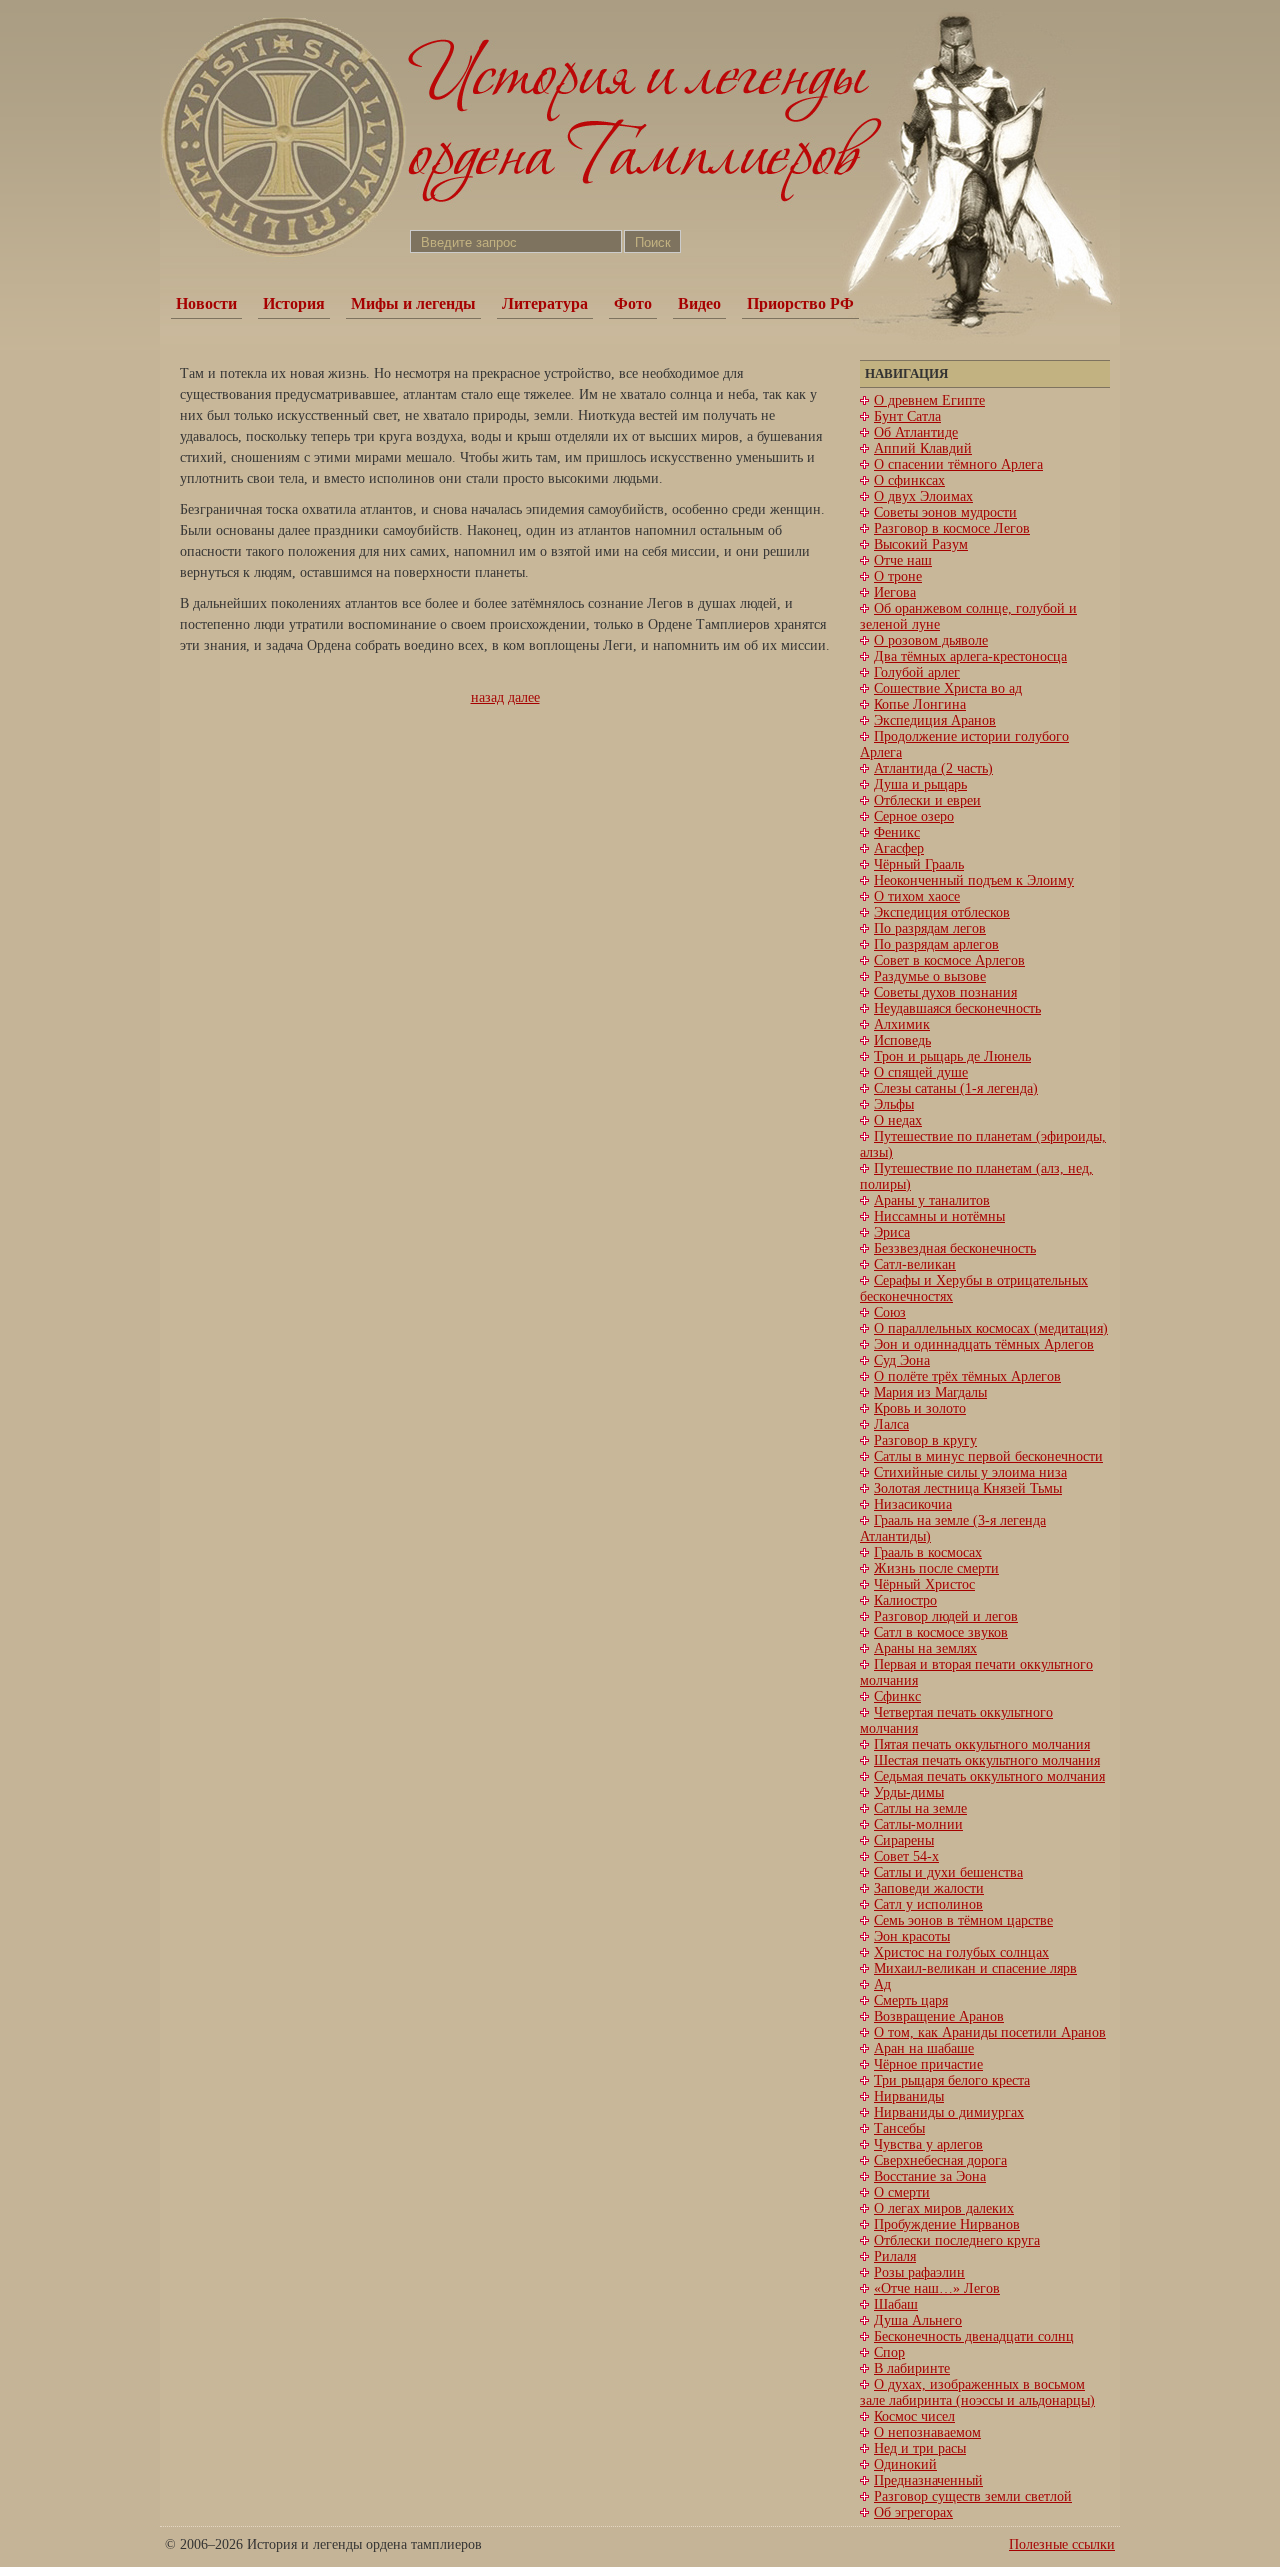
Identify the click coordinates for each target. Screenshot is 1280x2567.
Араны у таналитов (932, 1200)
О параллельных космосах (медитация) (991, 1328)
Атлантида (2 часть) (933, 768)
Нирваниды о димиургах (949, 2112)
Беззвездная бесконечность (955, 1248)
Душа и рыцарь (920, 784)
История (294, 303)
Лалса (891, 1424)
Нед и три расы (920, 2448)
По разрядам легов (930, 928)
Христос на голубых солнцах (961, 1952)
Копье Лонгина (920, 704)
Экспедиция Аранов (935, 720)
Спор (889, 2352)
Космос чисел (914, 2416)
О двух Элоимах (923, 496)
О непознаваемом (927, 2432)
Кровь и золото (920, 1408)
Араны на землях (925, 1648)
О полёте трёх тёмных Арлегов (967, 1376)
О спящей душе (921, 1072)
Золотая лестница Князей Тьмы (968, 1488)
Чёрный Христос (924, 1584)
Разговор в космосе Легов (952, 528)
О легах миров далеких (944, 2208)
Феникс (897, 832)
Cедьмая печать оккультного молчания (989, 1776)
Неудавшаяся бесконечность (957, 1008)
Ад (882, 1984)
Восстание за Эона (930, 2176)
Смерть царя (911, 2000)
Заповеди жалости (929, 1888)
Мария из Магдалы (930, 1392)
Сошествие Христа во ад (948, 688)
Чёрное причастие (928, 2064)
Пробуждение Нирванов (947, 2224)
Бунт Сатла (907, 416)
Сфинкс (897, 1696)
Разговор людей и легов (946, 1616)
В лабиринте (912, 2368)
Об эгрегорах (913, 2512)
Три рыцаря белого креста (952, 2080)
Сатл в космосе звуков (941, 1632)
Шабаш (896, 2304)
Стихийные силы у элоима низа (970, 1472)
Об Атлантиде (916, 432)
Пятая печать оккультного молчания (982, 1744)
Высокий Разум (921, 544)
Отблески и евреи (927, 800)
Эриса (892, 1232)
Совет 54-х (906, 1856)
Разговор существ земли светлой (973, 2496)
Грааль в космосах (928, 1552)
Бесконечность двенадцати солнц (974, 2336)
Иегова (895, 592)
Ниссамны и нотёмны (939, 1216)
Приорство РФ (800, 303)
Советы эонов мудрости (945, 512)
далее (524, 697)
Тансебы (899, 2128)
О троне (898, 576)
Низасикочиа (913, 1504)
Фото (633, 303)
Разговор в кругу (925, 1440)
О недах (898, 1120)
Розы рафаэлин (919, 2272)
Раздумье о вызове (930, 976)
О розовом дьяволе (931, 640)
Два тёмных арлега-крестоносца (970, 656)
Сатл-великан (915, 1264)
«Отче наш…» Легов (937, 2288)
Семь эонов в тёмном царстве (963, 1920)
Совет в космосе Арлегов (949, 960)
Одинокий (905, 2464)
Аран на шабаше (924, 2048)
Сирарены (904, 1840)
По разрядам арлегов (936, 944)
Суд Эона (902, 1360)
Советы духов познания (945, 992)
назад (487, 697)
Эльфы (894, 1104)
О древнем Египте (929, 400)
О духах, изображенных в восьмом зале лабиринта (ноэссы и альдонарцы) (977, 2392)
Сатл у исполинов (928, 1904)
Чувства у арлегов (928, 2144)
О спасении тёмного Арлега (958, 464)
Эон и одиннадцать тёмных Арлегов (984, 1344)
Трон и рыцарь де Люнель (952, 1056)
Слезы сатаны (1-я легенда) (956, 1088)
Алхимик (902, 1024)
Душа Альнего (918, 2320)
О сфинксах (909, 480)
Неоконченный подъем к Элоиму (974, 880)
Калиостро (905, 1600)
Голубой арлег (917, 672)
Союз (890, 1312)
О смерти (902, 2192)
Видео (699, 303)
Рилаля (895, 2256)
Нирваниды (909, 2096)
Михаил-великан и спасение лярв (975, 1968)
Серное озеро (914, 816)
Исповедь (902, 1040)
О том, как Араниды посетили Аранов (990, 2032)
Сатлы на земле (920, 1808)
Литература (545, 303)
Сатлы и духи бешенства (948, 1872)
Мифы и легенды (413, 303)
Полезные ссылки (1062, 2544)
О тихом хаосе (917, 896)
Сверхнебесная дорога (940, 2160)
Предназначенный (928, 2480)
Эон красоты (912, 1936)
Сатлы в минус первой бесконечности (988, 1456)
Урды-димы (909, 1792)
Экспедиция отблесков (942, 912)
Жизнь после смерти (936, 1568)
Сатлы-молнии (918, 1824)
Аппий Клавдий (923, 448)
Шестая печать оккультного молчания (987, 1760)
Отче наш (903, 560)
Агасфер (899, 848)
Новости (206, 303)
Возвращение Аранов (939, 2016)
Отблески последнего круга (957, 2240)
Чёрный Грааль (919, 864)
